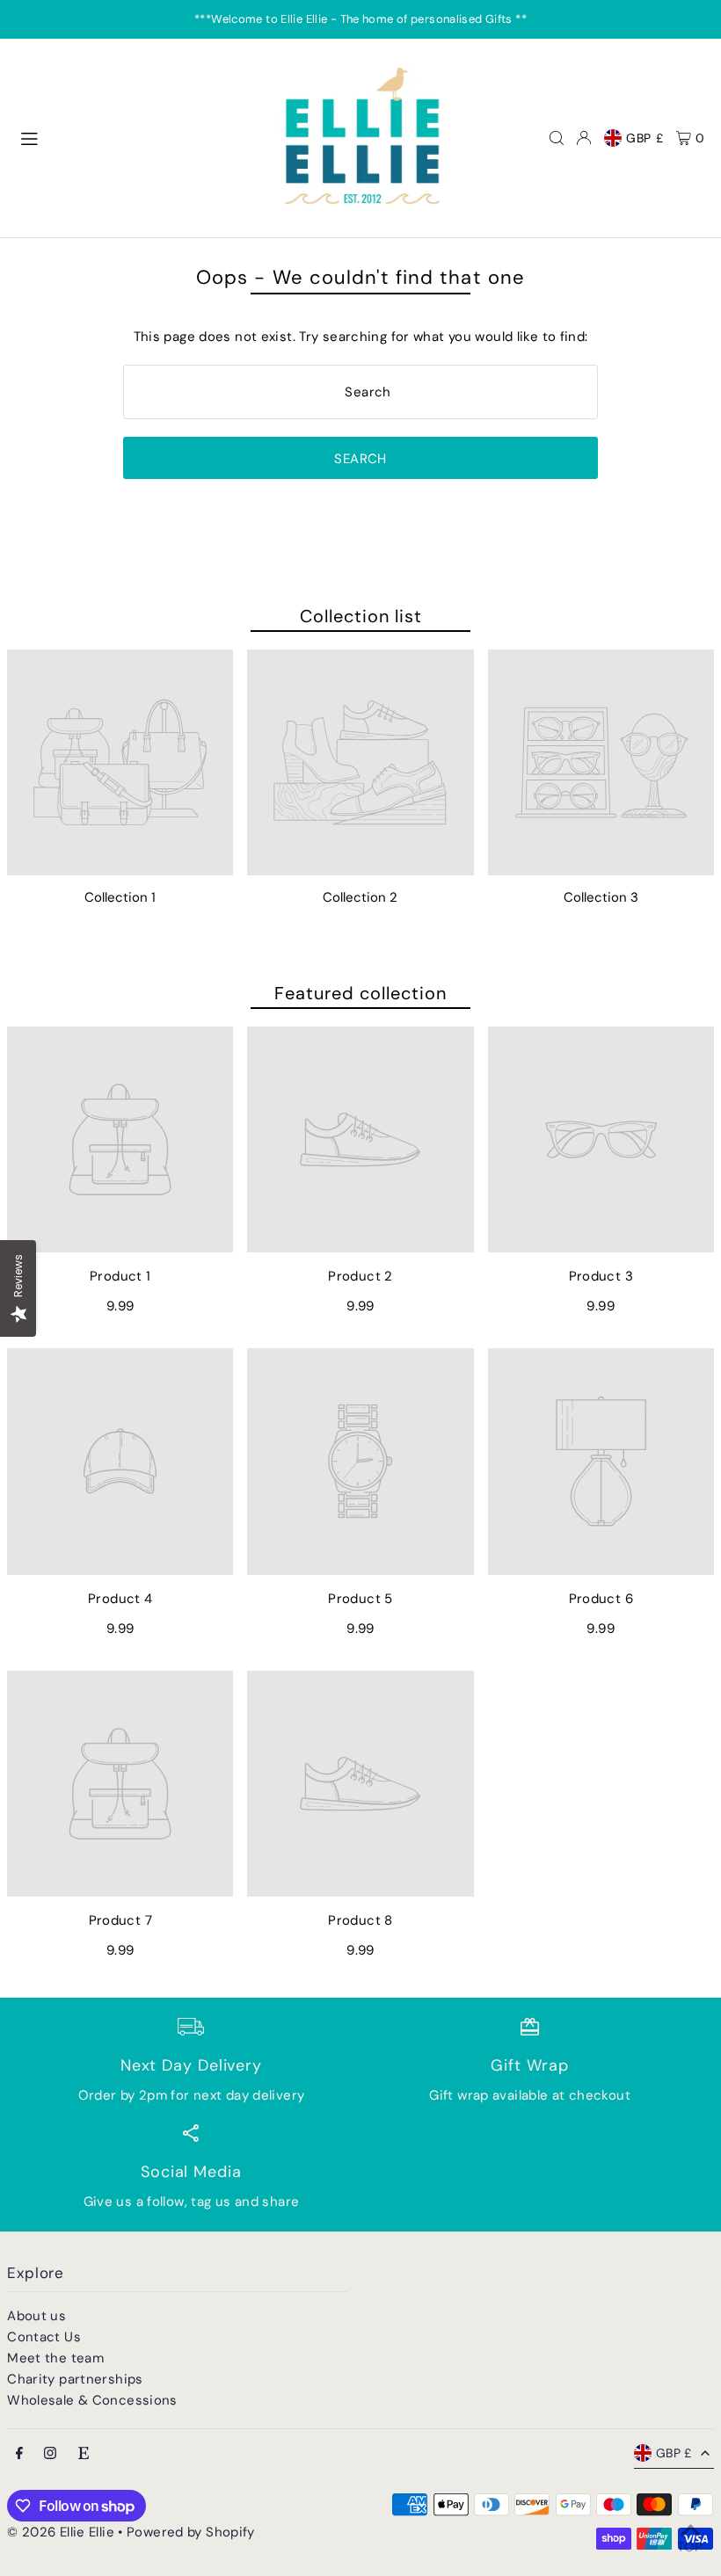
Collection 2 (360, 897)
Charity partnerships (75, 2379)
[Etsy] (84, 2454)
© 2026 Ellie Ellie (62, 2532)
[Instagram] (50, 2454)
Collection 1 (120, 897)
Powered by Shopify (191, 2532)
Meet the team (55, 2358)
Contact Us (44, 2337)
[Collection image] (120, 762)
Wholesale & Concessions (92, 2400)
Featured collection (360, 993)
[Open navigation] (138, 137)
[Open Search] (557, 138)
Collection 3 (601, 897)
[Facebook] (19, 2454)
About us (36, 2316)
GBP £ (645, 138)
